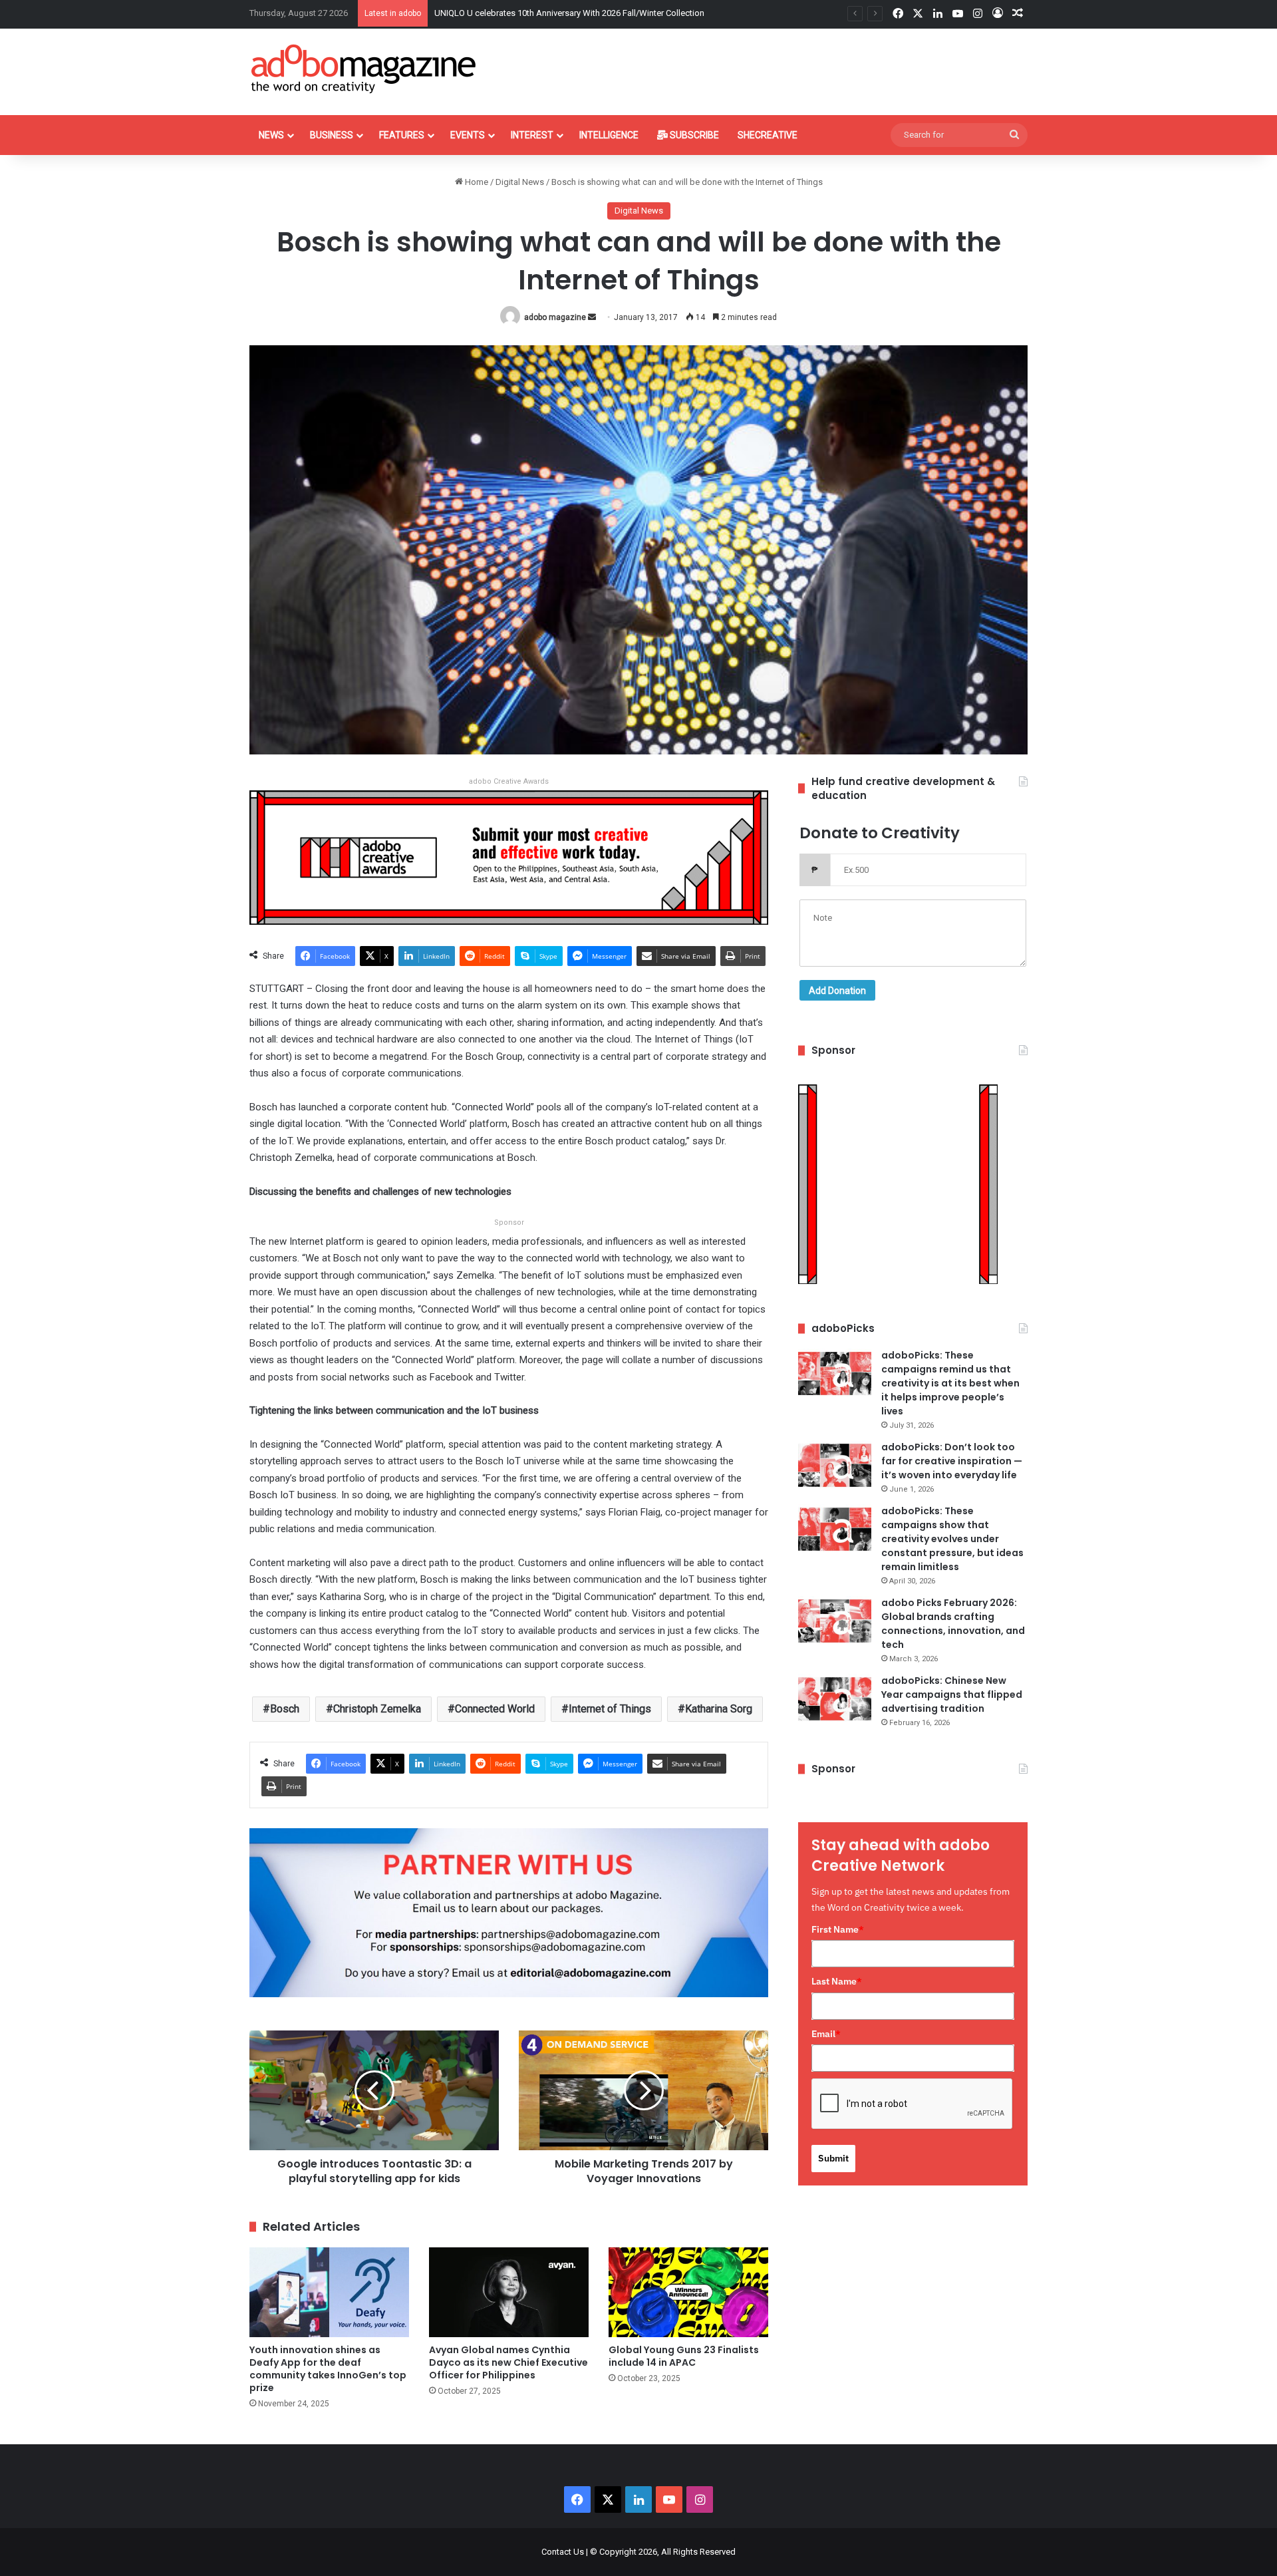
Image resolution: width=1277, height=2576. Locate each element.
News (271, 135)
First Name (838, 1929)
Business (332, 135)
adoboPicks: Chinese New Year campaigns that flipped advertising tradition (952, 1694)
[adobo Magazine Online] (364, 69)
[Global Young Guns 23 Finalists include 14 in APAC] (688, 2292)
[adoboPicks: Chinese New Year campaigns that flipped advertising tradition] (835, 1699)
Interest (532, 135)
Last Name (837, 1981)
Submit (833, 2158)
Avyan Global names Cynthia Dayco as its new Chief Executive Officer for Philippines (508, 2362)
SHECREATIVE (768, 135)
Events (468, 135)
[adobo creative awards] (509, 857)
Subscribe (693, 135)
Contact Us (563, 2552)
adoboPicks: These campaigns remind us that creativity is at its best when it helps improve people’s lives (950, 1383)
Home (476, 182)
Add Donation (837, 991)
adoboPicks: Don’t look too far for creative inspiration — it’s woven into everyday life (952, 1461)
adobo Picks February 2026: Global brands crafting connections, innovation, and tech (953, 1624)
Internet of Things (610, 1709)
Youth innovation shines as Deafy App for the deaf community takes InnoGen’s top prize (328, 2369)
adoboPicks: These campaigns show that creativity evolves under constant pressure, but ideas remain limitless (952, 1539)
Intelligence (609, 135)
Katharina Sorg (719, 1709)
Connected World (495, 1709)
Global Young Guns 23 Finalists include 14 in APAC (684, 2356)
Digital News (520, 182)
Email (826, 2034)
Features (402, 135)
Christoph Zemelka (377, 1709)
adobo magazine (555, 317)
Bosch (285, 1709)
